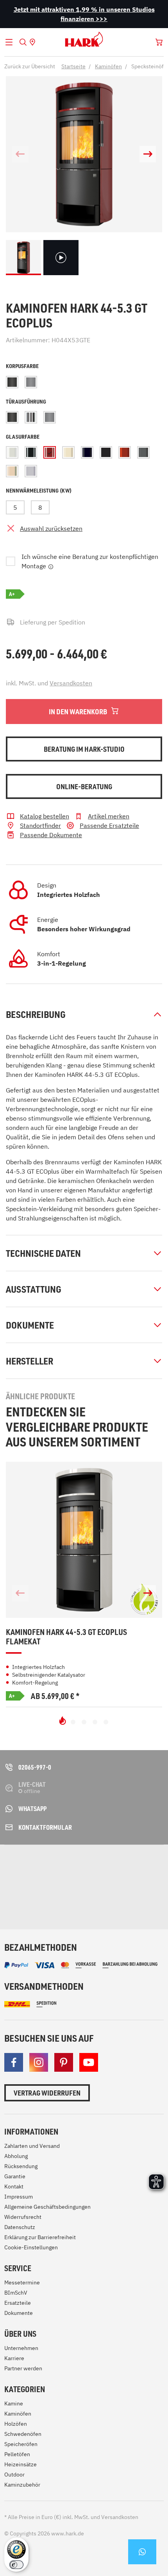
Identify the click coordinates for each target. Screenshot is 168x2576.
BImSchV (16, 2293)
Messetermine (22, 2282)
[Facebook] (14, 2062)
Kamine (14, 2403)
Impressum (19, 2197)
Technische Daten (43, 1253)
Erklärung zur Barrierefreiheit (40, 2237)
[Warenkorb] (159, 42)
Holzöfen (16, 2424)
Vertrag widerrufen (47, 2093)
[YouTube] (89, 2062)
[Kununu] (71, 1901)
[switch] (16, 2565)
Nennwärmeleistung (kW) (39, 490)
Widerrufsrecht (23, 2217)
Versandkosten (71, 683)
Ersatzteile (18, 2303)
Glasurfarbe (23, 437)
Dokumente (30, 1325)
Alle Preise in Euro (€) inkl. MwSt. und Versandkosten (71, 2517)
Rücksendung (21, 2166)
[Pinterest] (64, 2062)
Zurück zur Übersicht (30, 66)
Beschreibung (36, 1014)
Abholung (16, 2156)
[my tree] (76, 1865)
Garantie (15, 2176)
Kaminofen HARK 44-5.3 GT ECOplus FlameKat (66, 1637)
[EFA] (25, 1893)
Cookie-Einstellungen (31, 2247)
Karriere (14, 2358)
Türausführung (26, 401)
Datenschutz (20, 2227)
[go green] (25, 1865)
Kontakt (14, 2186)
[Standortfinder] (32, 42)
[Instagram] (39, 2062)
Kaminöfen (18, 2414)
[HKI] (120, 1865)
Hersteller (29, 1361)
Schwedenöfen (23, 2434)
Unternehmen (21, 2348)
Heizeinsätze (21, 2464)
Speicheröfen (21, 2444)
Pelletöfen (17, 2454)
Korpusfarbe (22, 366)
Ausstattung (34, 1289)
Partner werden (23, 2368)
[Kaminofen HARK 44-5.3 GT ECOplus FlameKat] (84, 1540)
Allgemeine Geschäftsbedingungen (47, 2207)
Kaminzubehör (22, 2485)
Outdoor (14, 2475)
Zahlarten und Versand (32, 2146)
